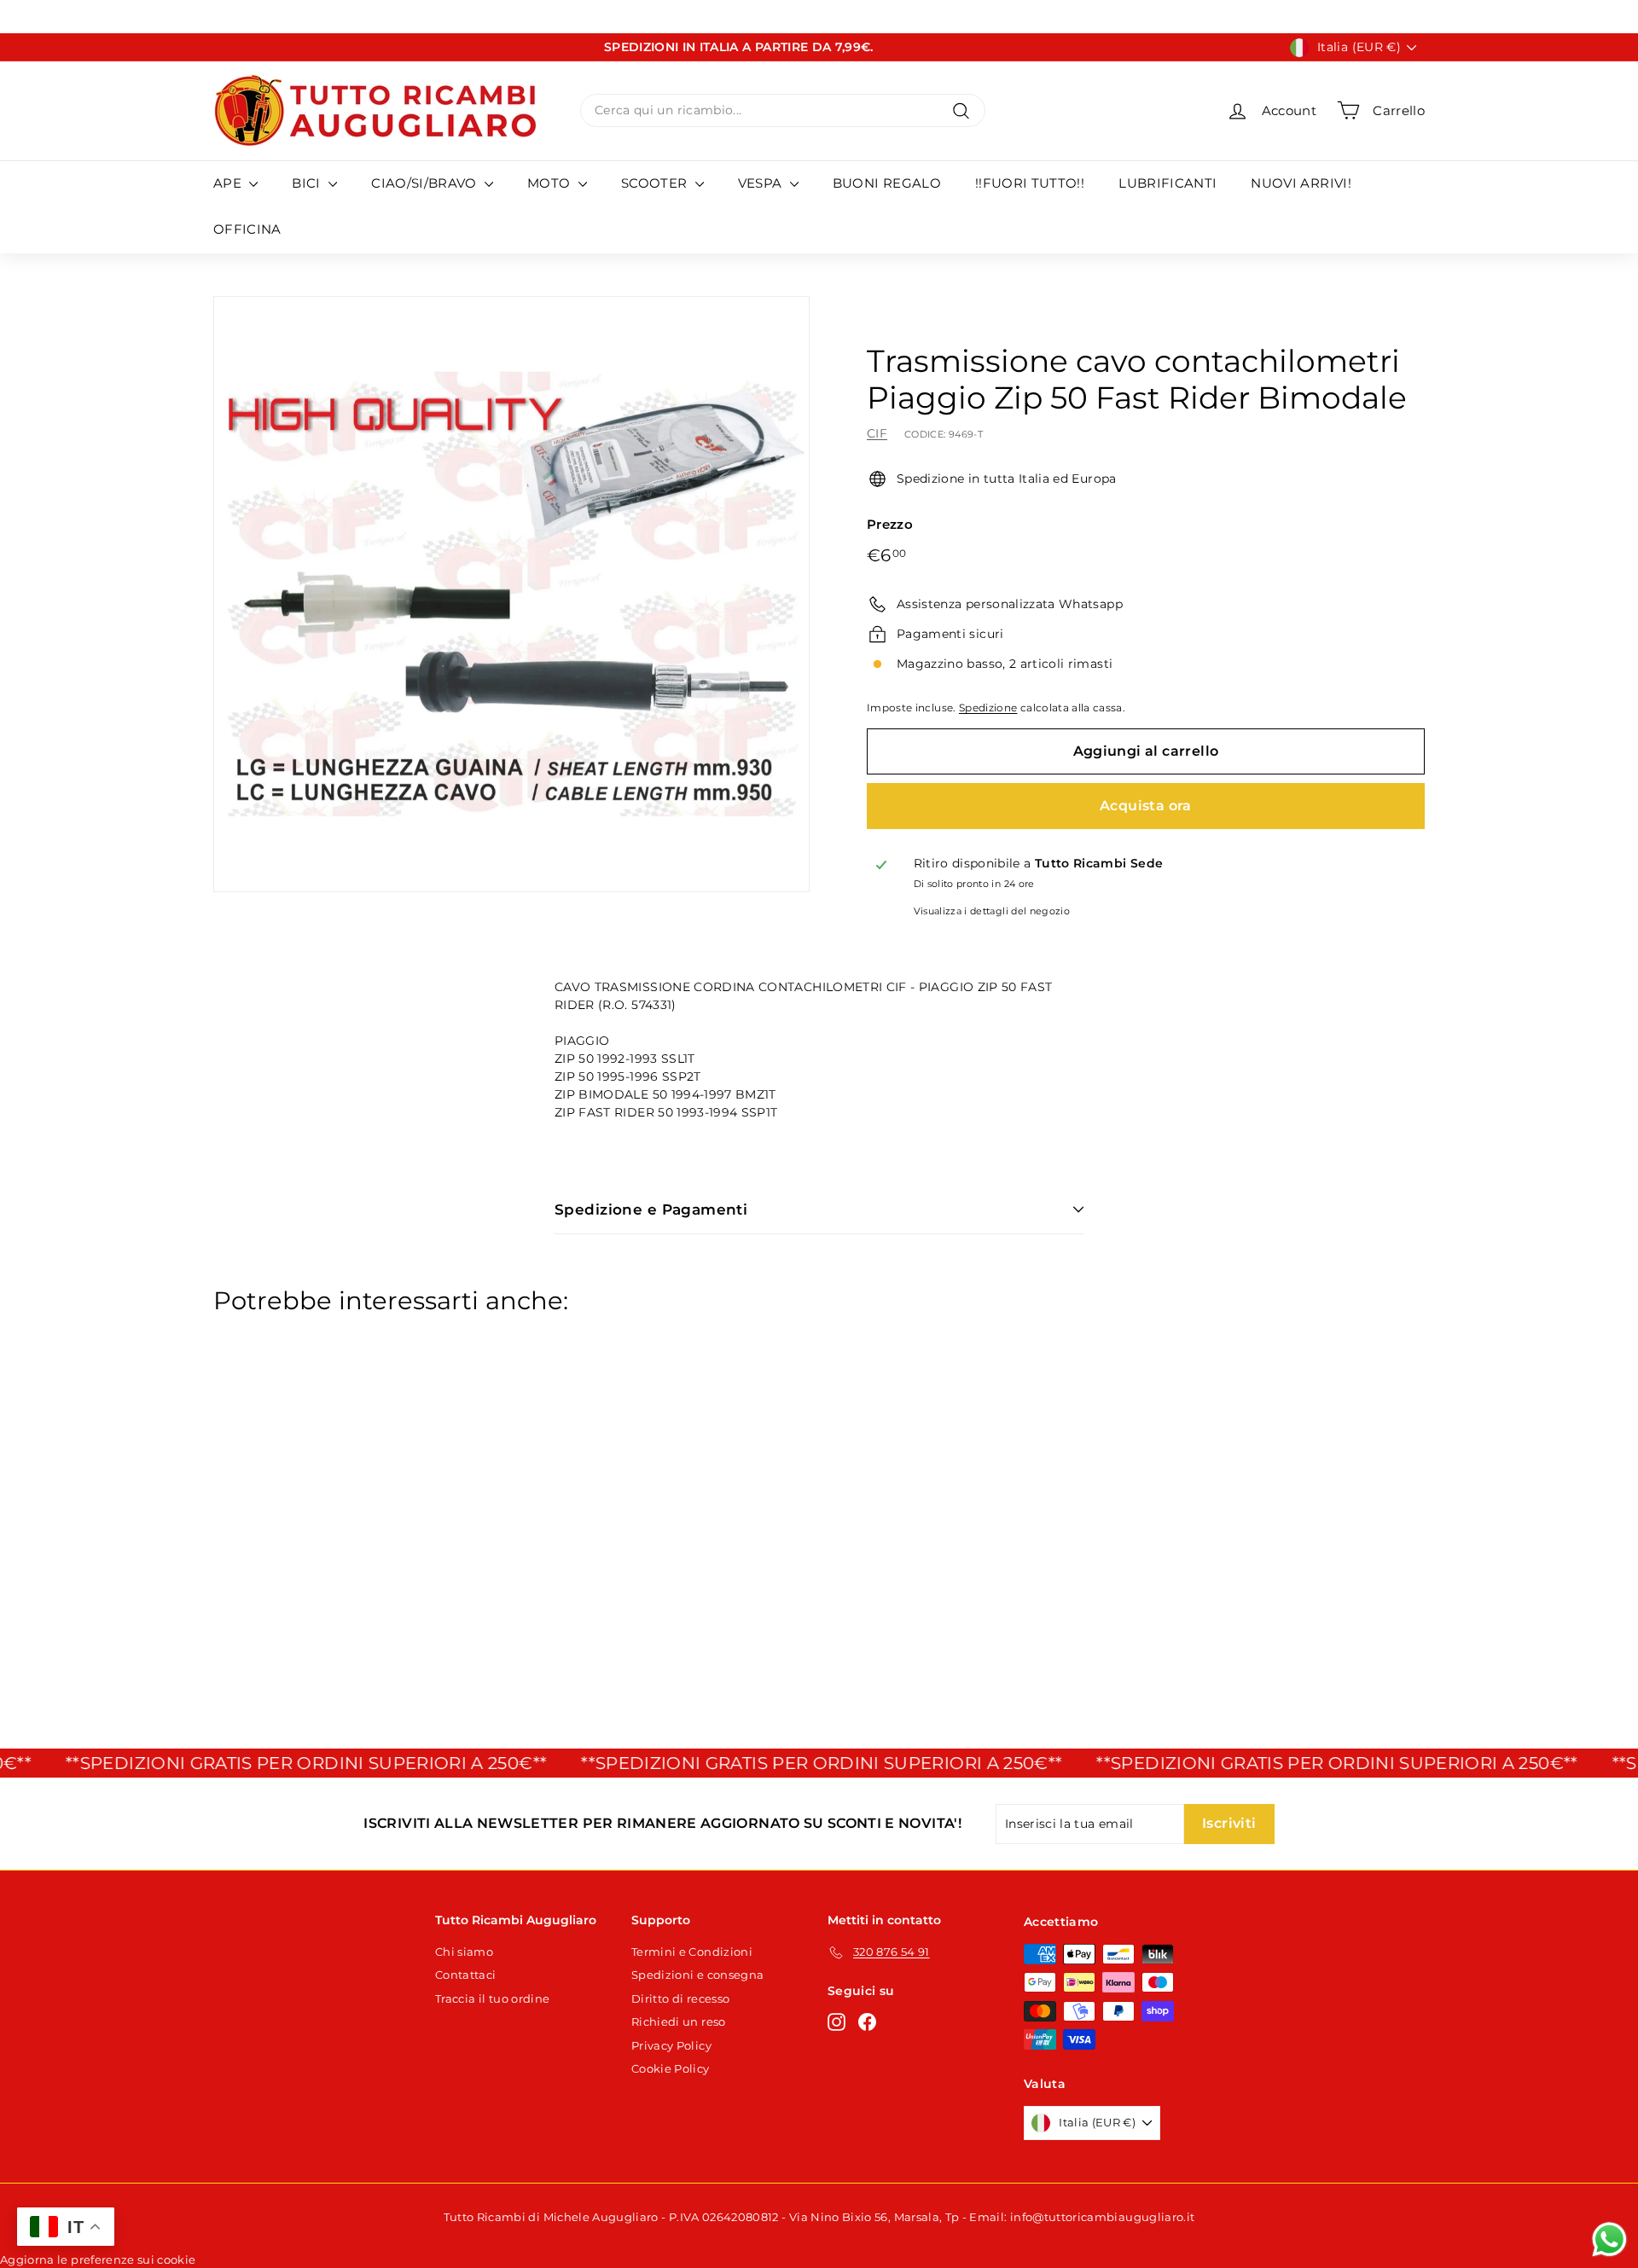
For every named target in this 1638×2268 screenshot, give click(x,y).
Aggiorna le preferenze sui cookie (98, 2259)
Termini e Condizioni (692, 1952)
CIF (877, 433)
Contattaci (466, 1975)
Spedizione (988, 708)
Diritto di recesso (680, 1998)
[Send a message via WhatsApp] (1609, 2239)
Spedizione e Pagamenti (651, 1209)
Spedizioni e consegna (697, 1975)
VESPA (762, 183)
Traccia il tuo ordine (492, 1998)
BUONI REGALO (887, 183)
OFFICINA (247, 229)
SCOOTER (656, 183)
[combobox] (783, 110)
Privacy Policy (671, 2045)
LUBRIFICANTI (1168, 183)
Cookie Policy (671, 2068)
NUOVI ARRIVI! (1301, 183)
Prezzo (890, 524)
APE (229, 183)
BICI (308, 183)
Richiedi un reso (679, 2021)
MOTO (551, 183)
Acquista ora (1146, 806)
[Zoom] (511, 594)
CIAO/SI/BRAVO (426, 183)
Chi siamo (464, 1952)
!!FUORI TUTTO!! (1030, 183)
